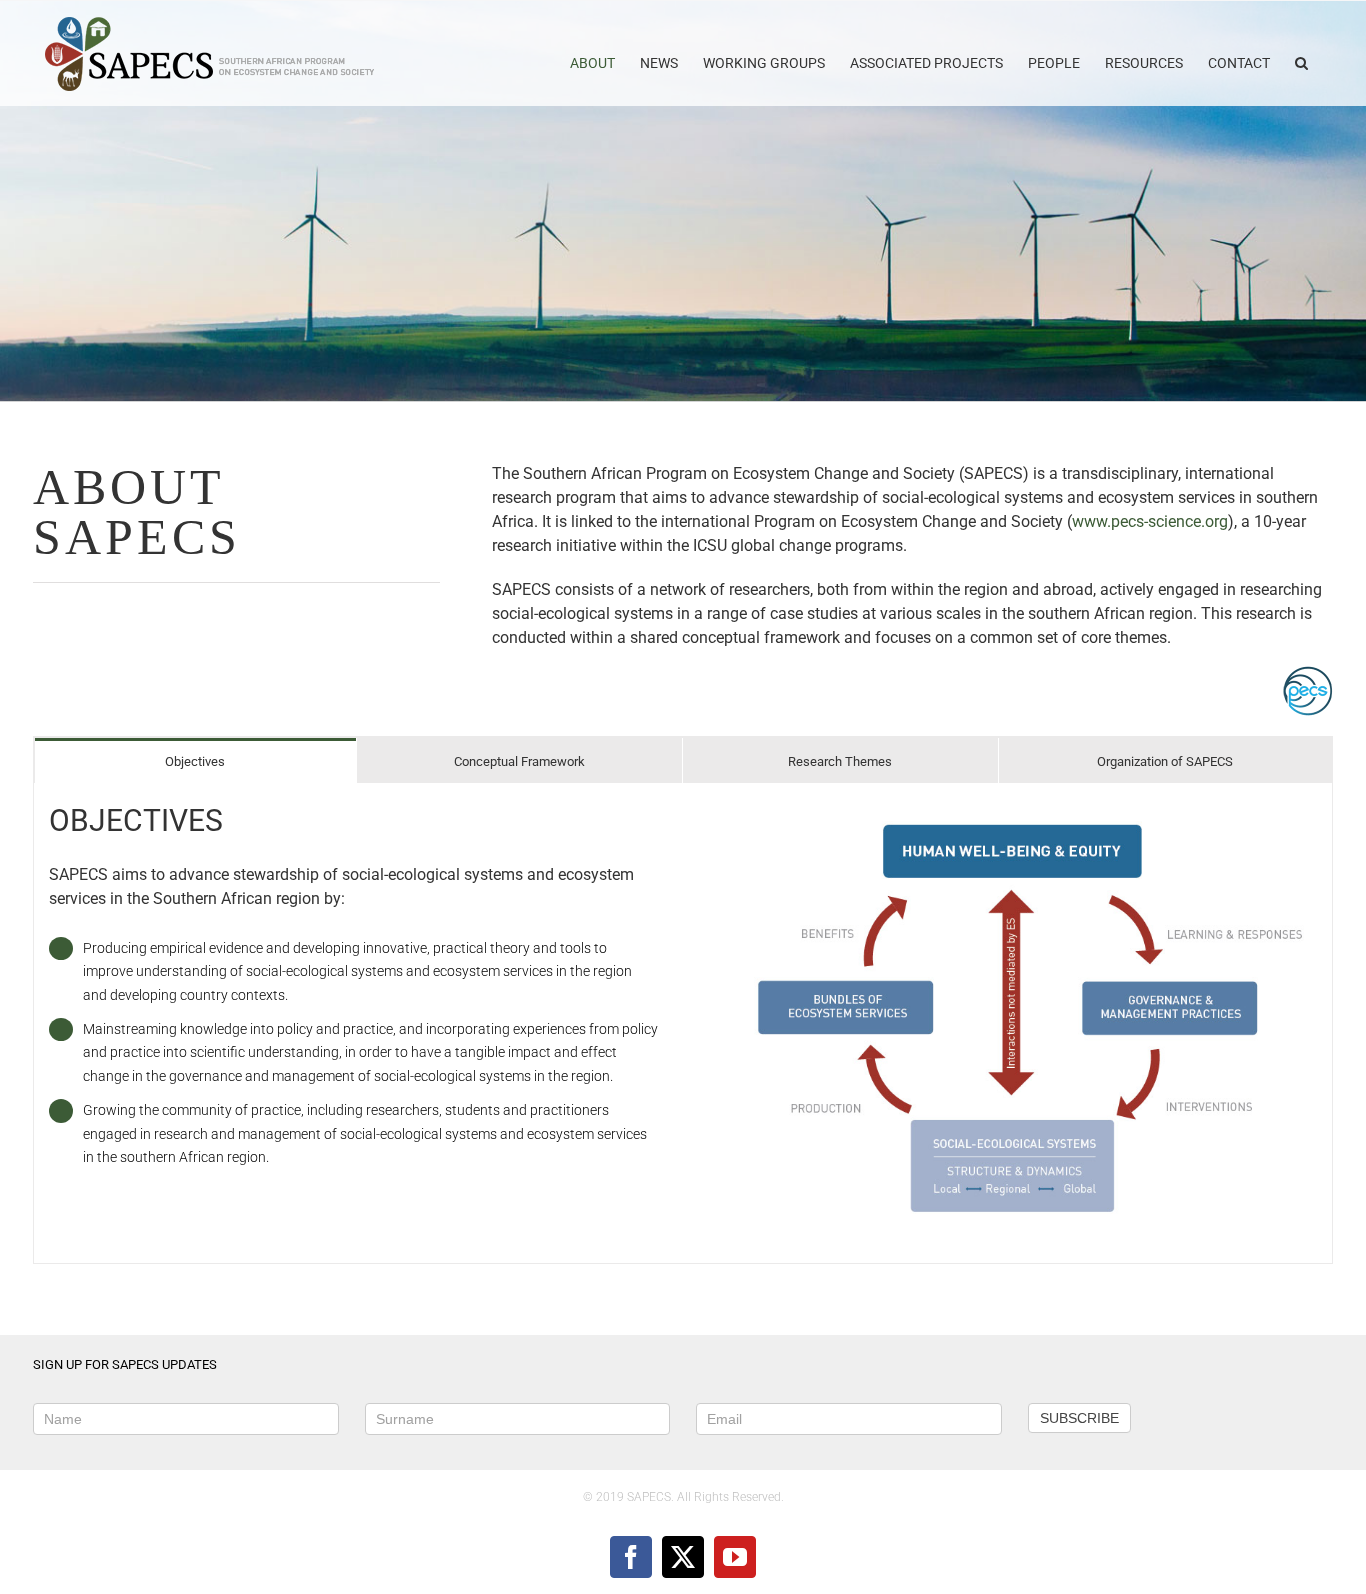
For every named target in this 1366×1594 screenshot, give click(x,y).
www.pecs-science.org (1150, 521)
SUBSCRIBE (1079, 1418)
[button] (1301, 53)
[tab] (195, 760)
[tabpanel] (683, 1024)
